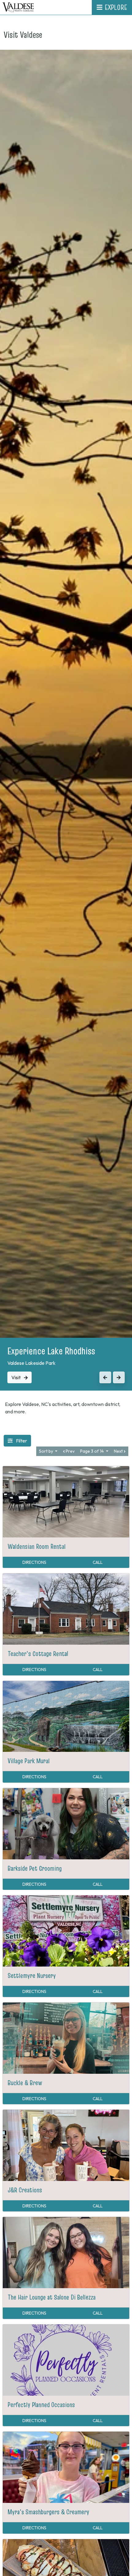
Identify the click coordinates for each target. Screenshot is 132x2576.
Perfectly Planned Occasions (41, 2405)
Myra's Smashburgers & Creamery (49, 2512)
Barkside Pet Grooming (35, 1868)
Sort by (47, 1451)
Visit (16, 1377)
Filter (21, 1441)
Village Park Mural (29, 1761)
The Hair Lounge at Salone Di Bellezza (52, 2297)
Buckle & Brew (25, 2083)
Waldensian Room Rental (37, 1546)
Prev (70, 1451)
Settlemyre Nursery (32, 1975)
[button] (105, 1377)
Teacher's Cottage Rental (38, 1654)
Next (119, 1451)
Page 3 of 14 (92, 1451)
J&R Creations (25, 2190)
